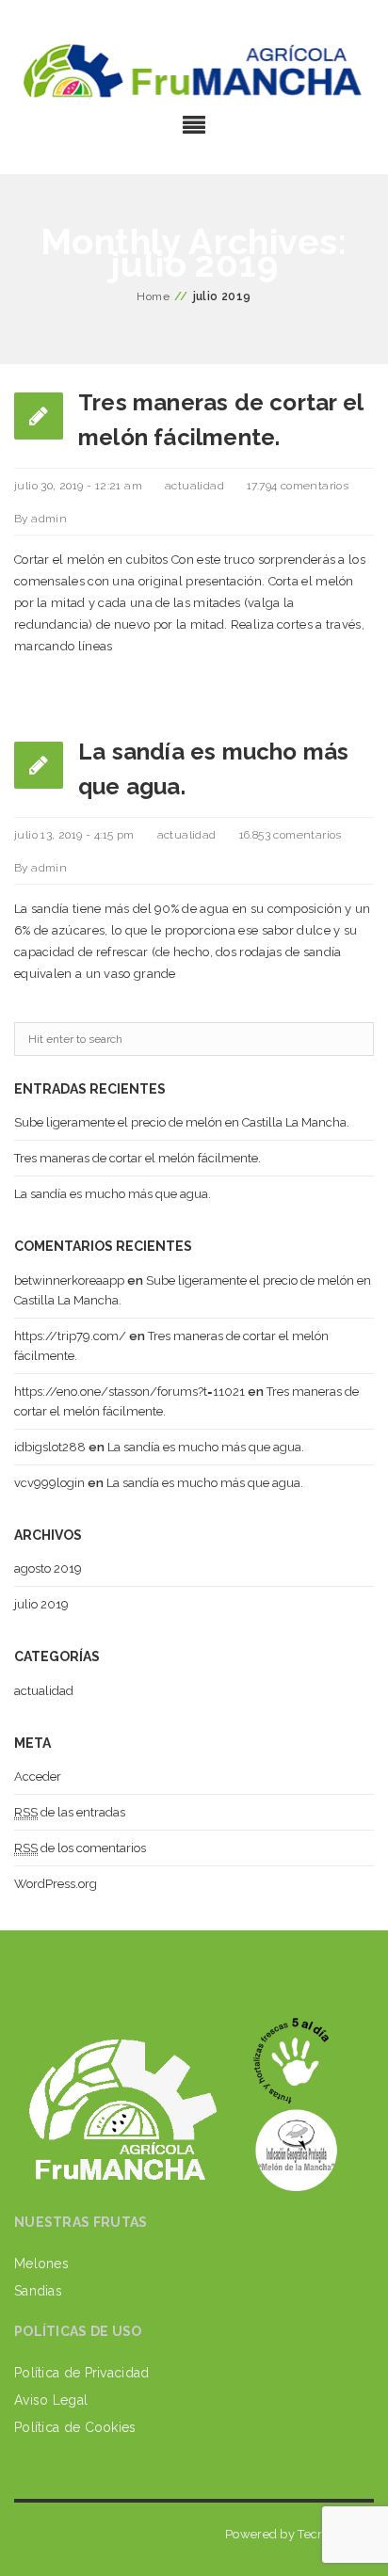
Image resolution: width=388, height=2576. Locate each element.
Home (153, 296)
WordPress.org (56, 1884)
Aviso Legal (51, 2400)
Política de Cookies (75, 2427)
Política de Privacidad (82, 2373)
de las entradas (70, 1812)
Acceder (38, 1776)
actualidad (194, 486)
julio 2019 (41, 1604)
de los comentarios (80, 1848)
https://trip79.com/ (70, 1336)
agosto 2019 (48, 1568)
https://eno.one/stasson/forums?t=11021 (129, 1392)
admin (49, 519)
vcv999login (49, 1483)
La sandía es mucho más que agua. (113, 1194)
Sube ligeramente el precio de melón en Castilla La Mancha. (182, 1122)
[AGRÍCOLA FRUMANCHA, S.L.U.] (194, 71)
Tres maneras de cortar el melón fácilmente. (137, 1158)
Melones (41, 2264)
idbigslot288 (50, 1447)
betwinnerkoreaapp (69, 1280)
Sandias (38, 2291)
